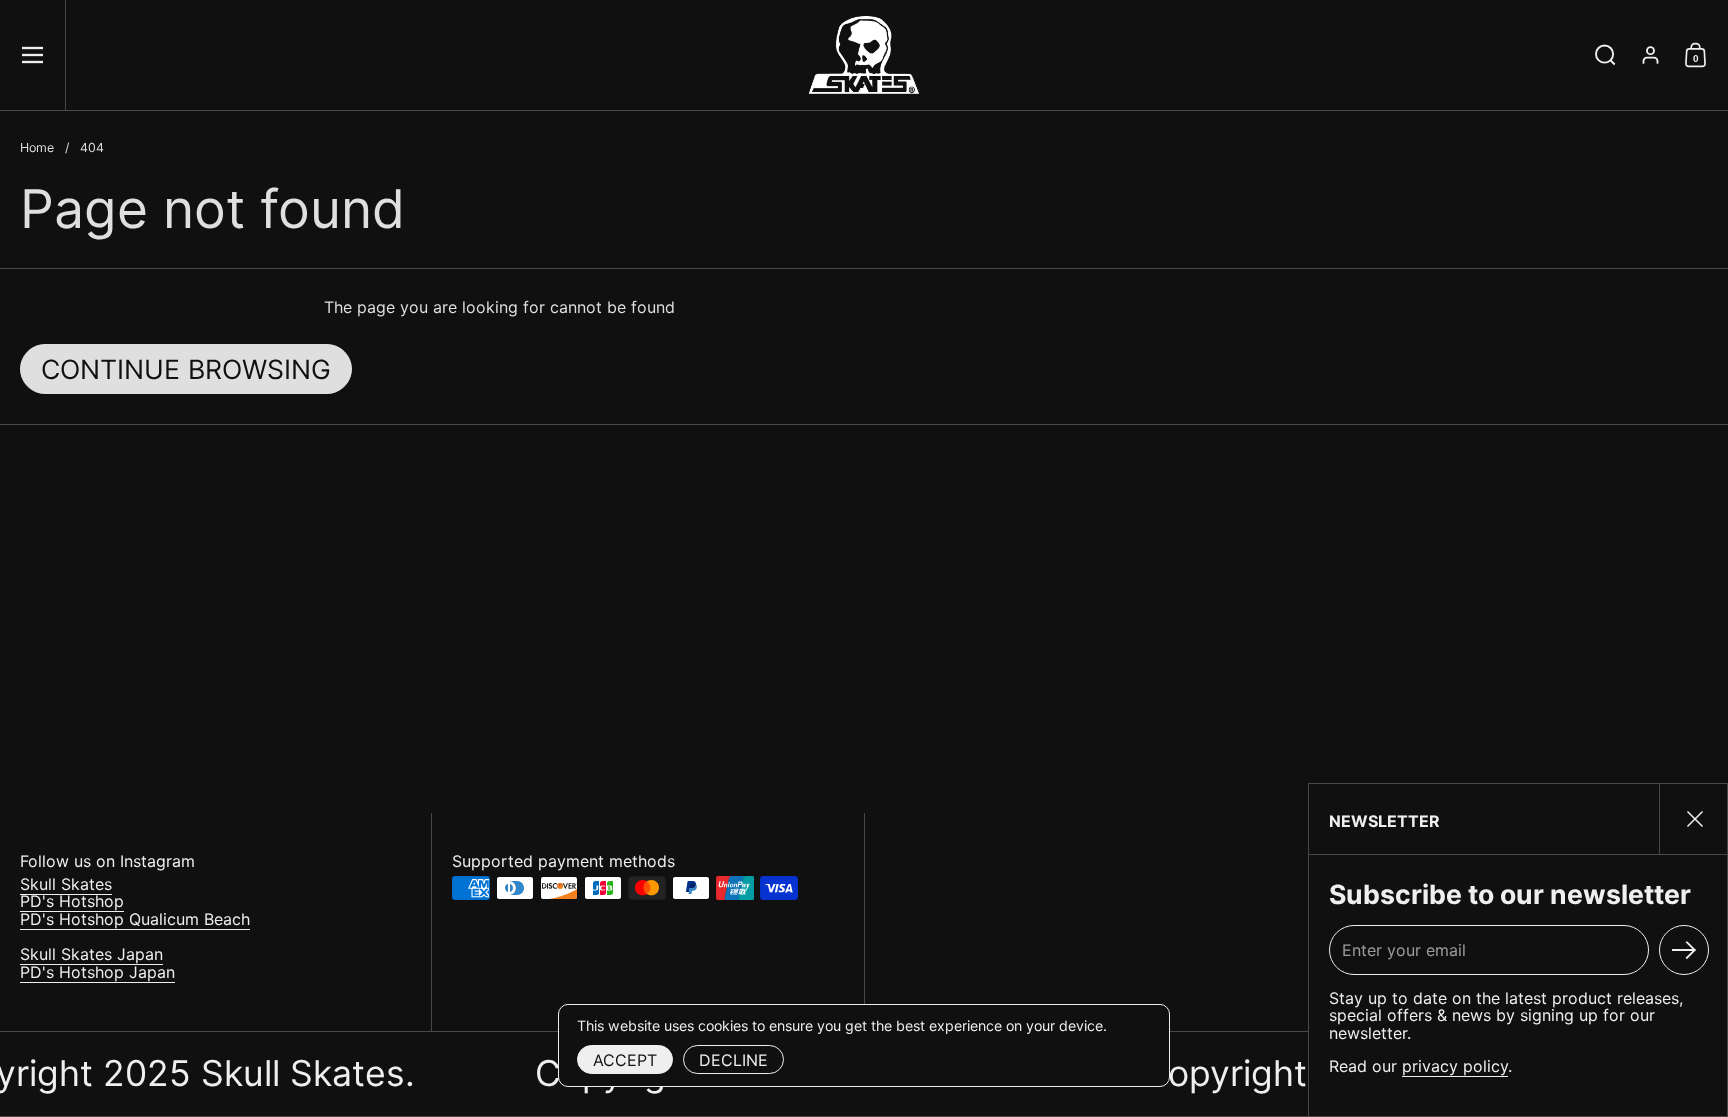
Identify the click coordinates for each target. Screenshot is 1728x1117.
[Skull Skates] (864, 55)
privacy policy (1455, 1066)
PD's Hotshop (72, 901)
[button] (1605, 55)
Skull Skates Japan (91, 954)
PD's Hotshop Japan (97, 972)
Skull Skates (66, 884)
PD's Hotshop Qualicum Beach (135, 919)
